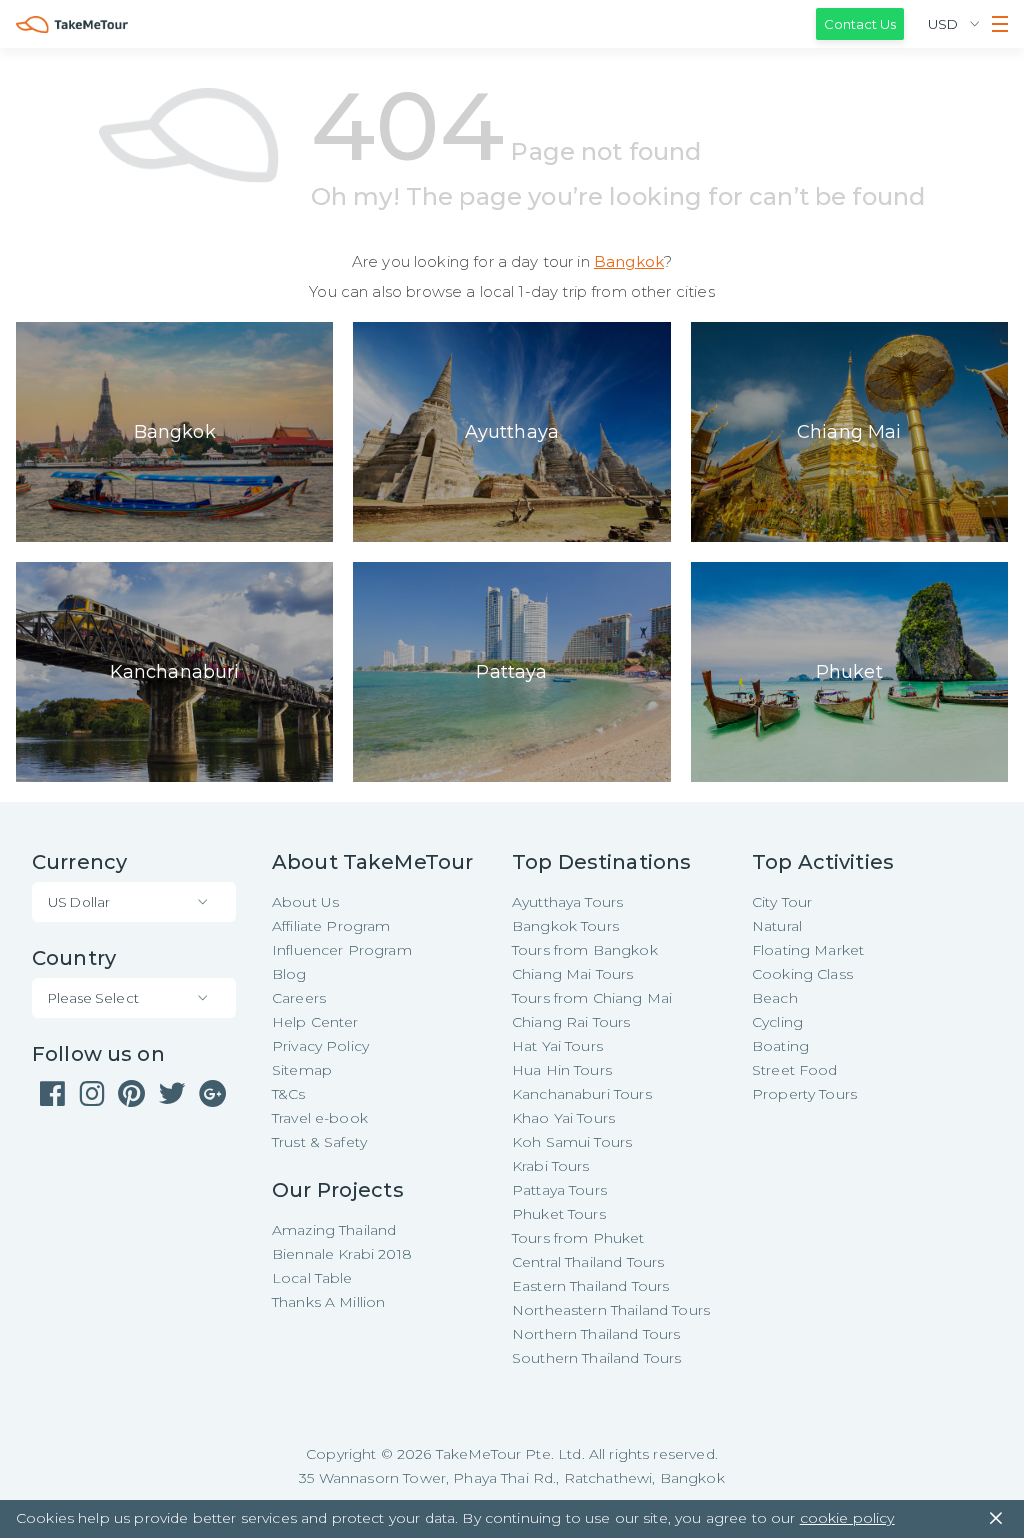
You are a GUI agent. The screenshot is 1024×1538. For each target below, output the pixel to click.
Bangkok (629, 261)
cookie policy (847, 1518)
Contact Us (860, 24)
